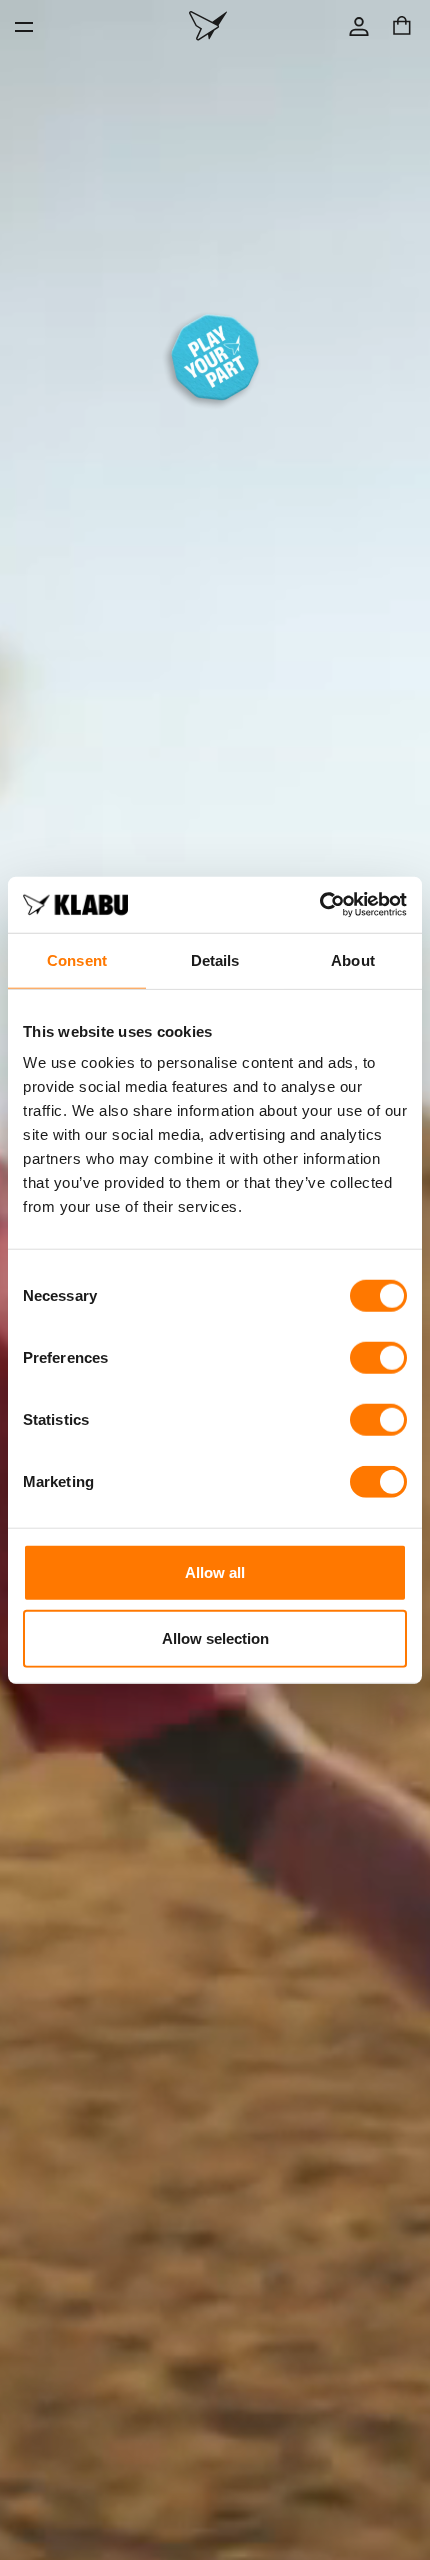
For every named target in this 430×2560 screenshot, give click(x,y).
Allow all (215, 1572)
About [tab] (353, 959)
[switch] (378, 1358)
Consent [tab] (77, 959)
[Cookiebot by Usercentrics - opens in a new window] (319, 905)
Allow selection (215, 1637)
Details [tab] (215, 959)
